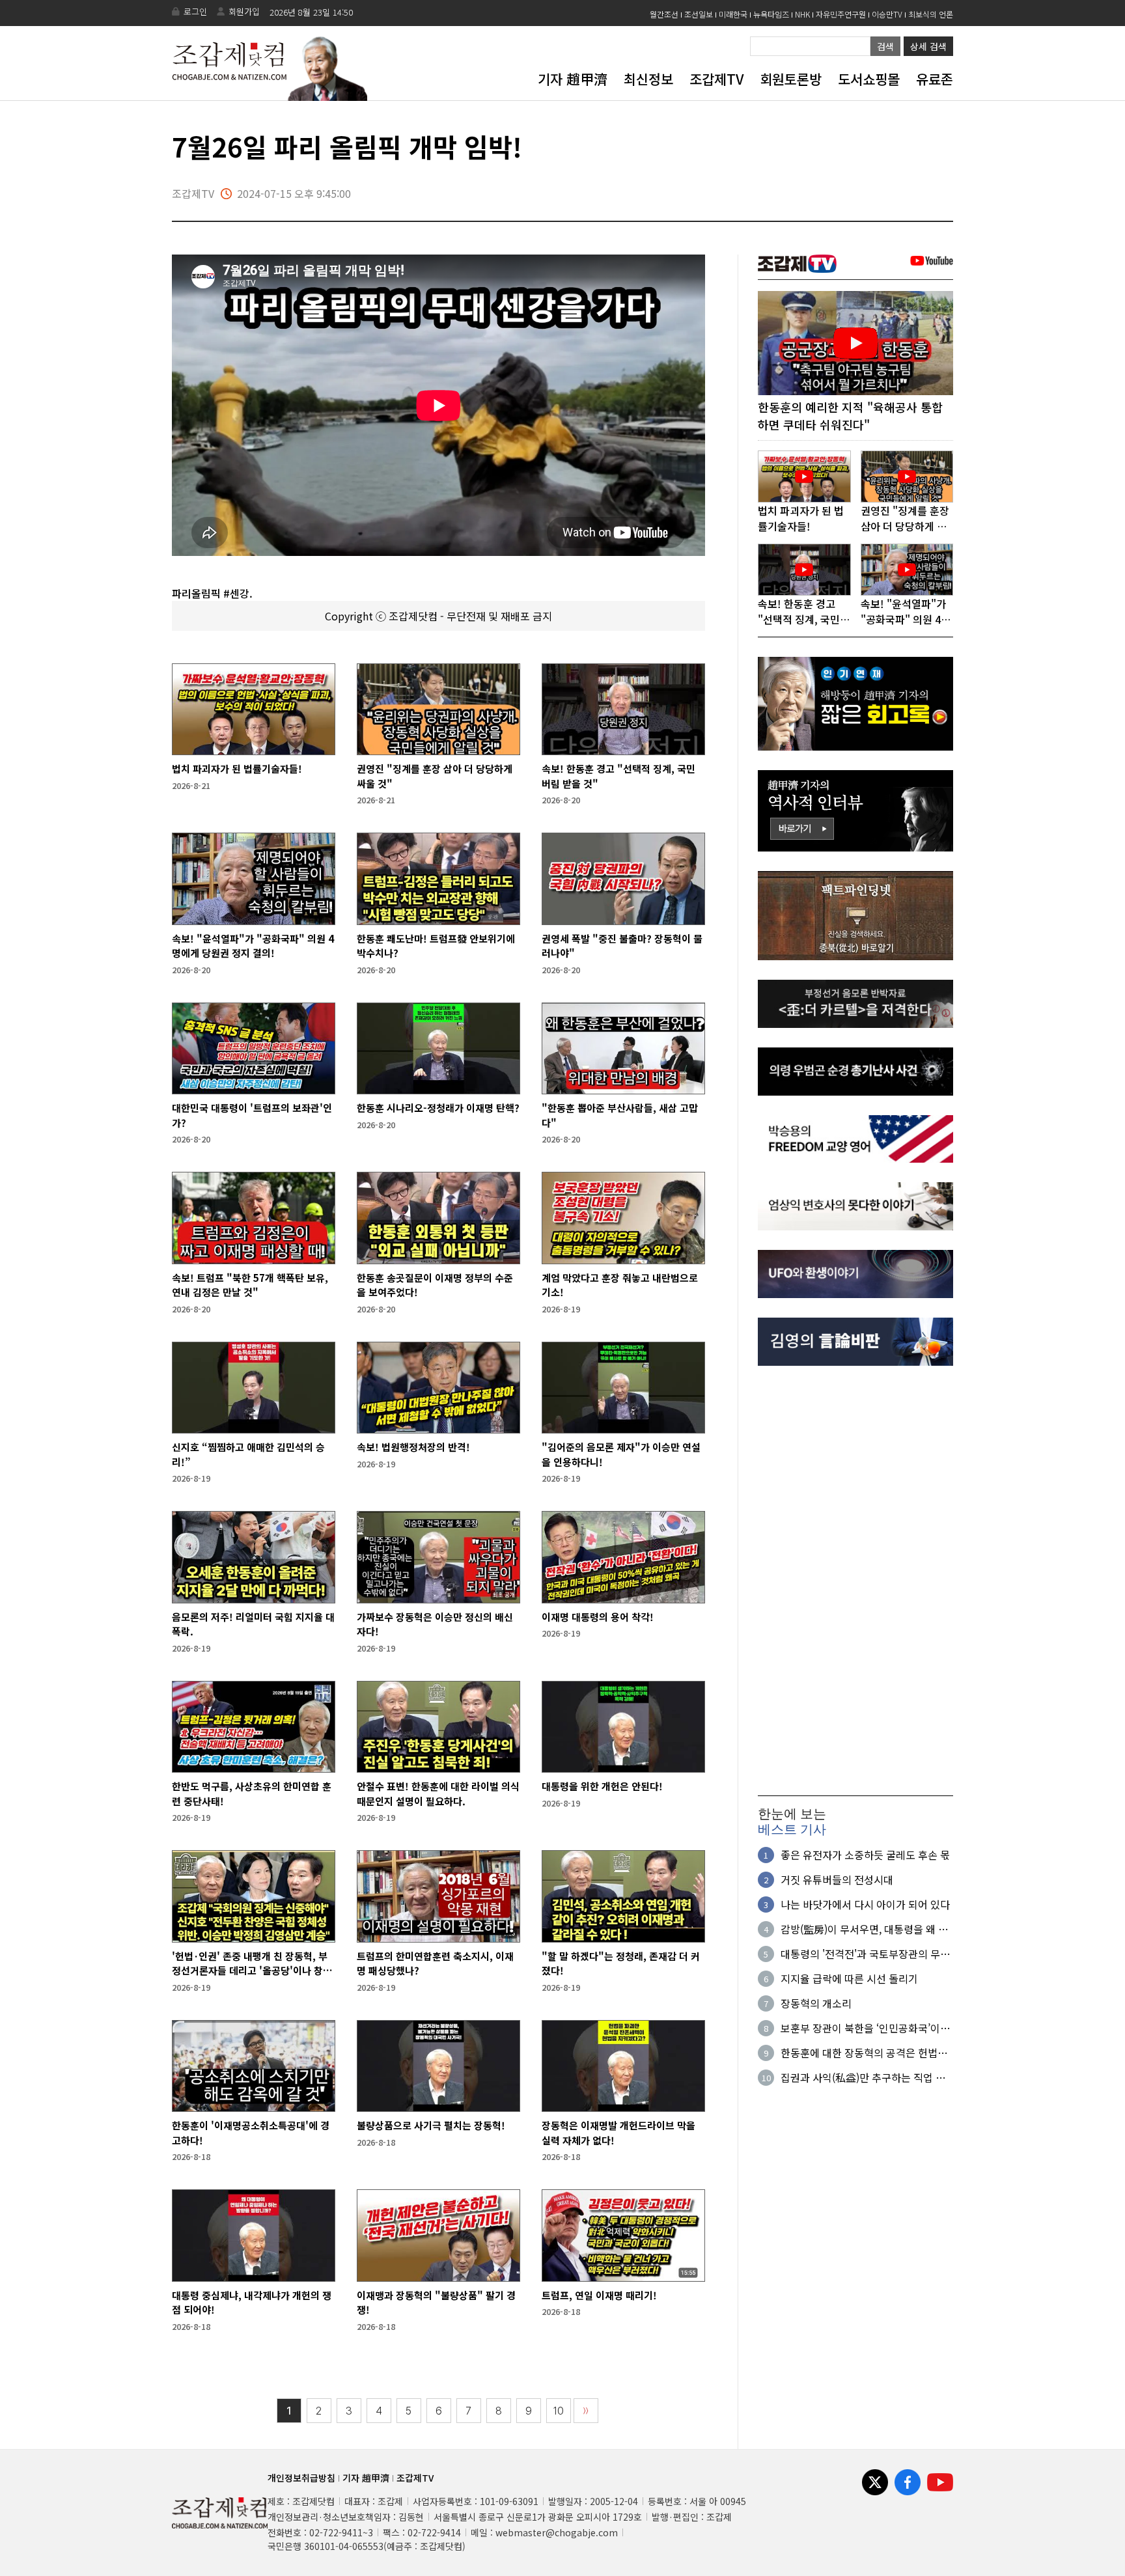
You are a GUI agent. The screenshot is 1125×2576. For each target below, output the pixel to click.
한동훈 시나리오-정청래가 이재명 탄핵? (438, 1108)
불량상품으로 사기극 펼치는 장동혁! (431, 2125)
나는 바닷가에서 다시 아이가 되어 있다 (865, 1904)
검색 (885, 46)
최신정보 (648, 79)
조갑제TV (716, 79)
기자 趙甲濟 (573, 79)
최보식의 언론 (931, 14)
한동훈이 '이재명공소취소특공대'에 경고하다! (251, 2133)
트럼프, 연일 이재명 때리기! (599, 2295)
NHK (802, 14)
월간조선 (664, 14)
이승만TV (887, 14)
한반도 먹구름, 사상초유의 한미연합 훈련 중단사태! (252, 1794)
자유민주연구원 (841, 14)
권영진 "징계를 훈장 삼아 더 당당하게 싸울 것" (435, 776)
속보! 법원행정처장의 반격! (413, 1447)
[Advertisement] (855, 1581)
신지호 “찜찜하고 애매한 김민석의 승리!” (248, 1454)
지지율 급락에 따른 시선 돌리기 (849, 1978)
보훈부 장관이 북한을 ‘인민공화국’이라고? (865, 2028)
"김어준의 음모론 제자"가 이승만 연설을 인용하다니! (621, 1454)
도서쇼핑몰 (869, 79)
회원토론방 (791, 79)
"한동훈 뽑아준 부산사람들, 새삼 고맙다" (620, 1115)
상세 (928, 46)
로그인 (195, 11)
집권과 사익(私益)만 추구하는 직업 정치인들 (863, 2077)
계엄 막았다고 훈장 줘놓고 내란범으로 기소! (620, 1285)
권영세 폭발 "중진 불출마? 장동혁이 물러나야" (622, 946)
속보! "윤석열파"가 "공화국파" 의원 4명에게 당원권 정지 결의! (253, 946)
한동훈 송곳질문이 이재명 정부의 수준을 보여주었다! (435, 1285)
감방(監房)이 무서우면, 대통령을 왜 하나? (864, 1929)
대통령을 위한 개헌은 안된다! (602, 1786)
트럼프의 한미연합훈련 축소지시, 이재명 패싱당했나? (435, 1963)
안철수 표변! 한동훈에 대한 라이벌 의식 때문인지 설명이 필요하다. (438, 1794)
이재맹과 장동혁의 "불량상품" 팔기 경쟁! (436, 2303)
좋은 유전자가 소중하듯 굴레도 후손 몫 (865, 1855)
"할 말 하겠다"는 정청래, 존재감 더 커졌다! (621, 1963)
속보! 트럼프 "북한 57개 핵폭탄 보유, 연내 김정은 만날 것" (250, 1285)
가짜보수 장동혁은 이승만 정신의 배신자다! (435, 1624)
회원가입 (244, 11)
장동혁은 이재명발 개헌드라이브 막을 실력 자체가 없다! (618, 2133)
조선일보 (699, 14)
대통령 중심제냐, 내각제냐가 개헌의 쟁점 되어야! (252, 2303)
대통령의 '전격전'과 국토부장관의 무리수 (865, 1954)
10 (559, 2411)
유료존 (935, 79)
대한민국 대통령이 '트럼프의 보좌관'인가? (252, 1115)
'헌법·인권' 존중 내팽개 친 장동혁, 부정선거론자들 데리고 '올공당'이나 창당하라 (252, 1964)
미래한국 (733, 14)
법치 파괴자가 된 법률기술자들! (237, 769)
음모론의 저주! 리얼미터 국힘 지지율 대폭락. (253, 1624)
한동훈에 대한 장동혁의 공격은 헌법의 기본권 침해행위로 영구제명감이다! (864, 2053)
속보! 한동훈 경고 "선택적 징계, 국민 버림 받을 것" (618, 776)
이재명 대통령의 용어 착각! (598, 1617)
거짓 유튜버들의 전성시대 (837, 1879)
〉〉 (586, 2411)
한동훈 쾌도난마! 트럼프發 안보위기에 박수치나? (436, 946)
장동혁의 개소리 (816, 2003)
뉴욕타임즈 (771, 14)
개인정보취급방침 (301, 2478)
